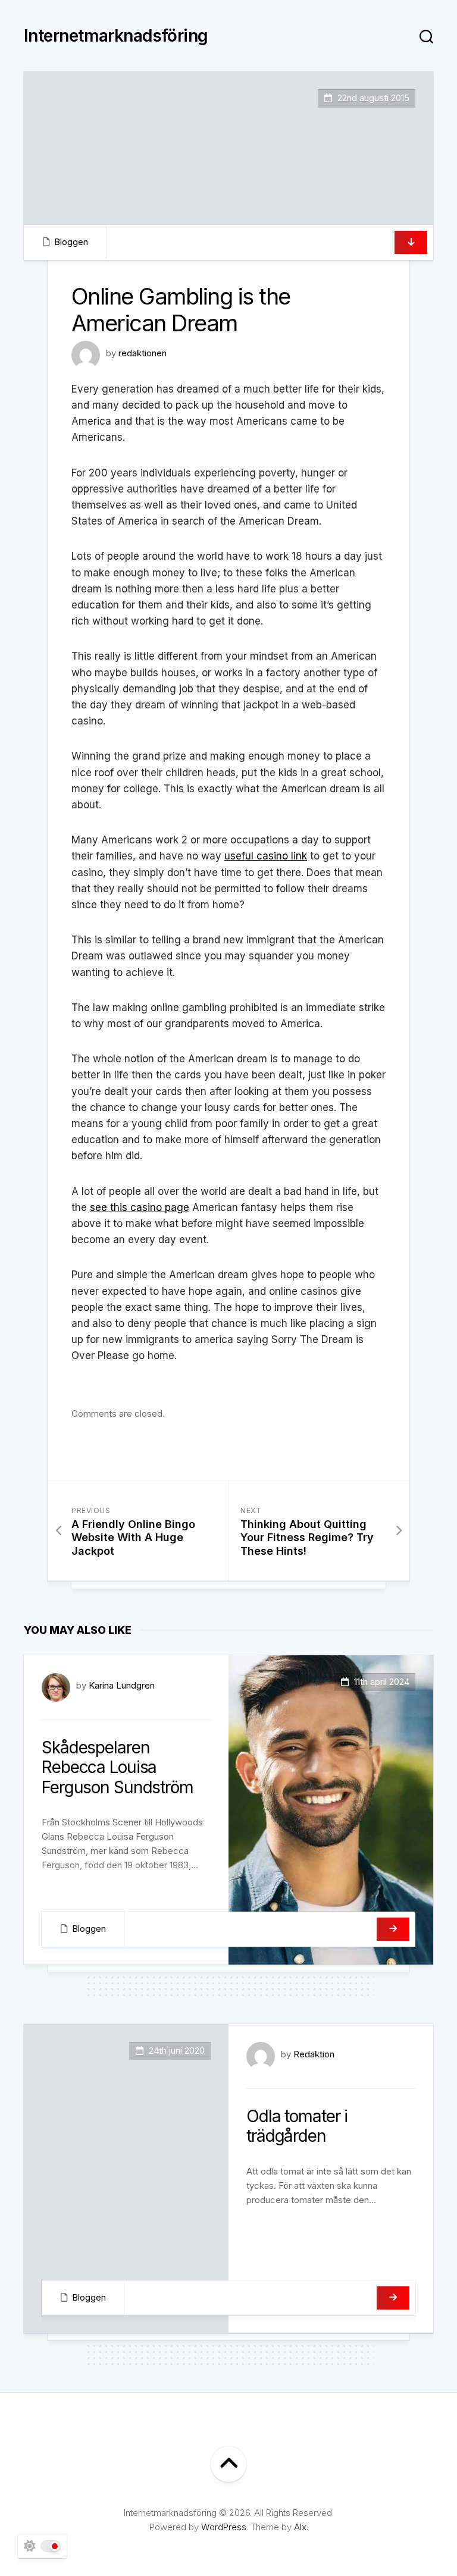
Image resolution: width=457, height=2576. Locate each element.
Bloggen (71, 242)
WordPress (224, 2527)
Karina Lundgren (122, 1685)
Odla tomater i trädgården (297, 2126)
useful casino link (266, 856)
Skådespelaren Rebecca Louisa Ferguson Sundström (118, 1767)
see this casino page (140, 1207)
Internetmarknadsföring (116, 36)
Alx (300, 2527)
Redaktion (314, 2054)
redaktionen (143, 353)
